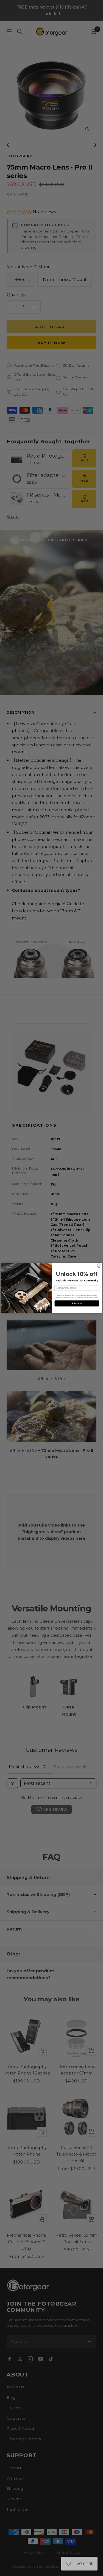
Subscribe (77, 1304)
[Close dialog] (99, 1266)
